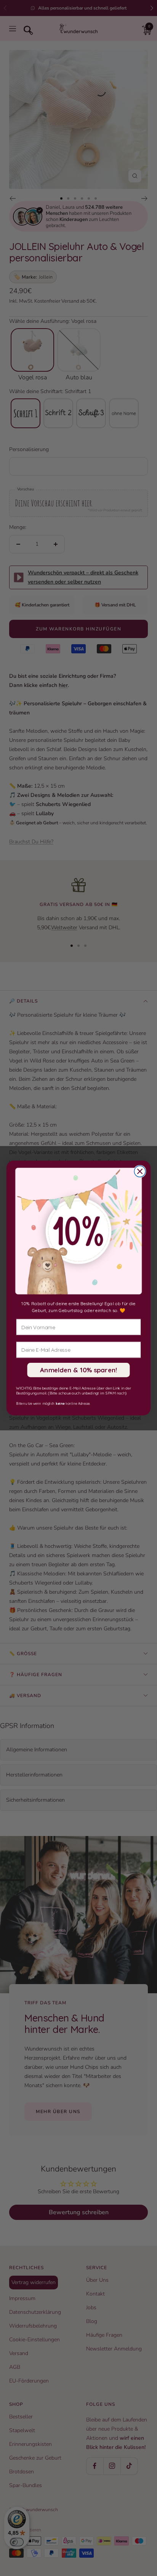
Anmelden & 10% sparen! (79, 1370)
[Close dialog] (140, 1171)
